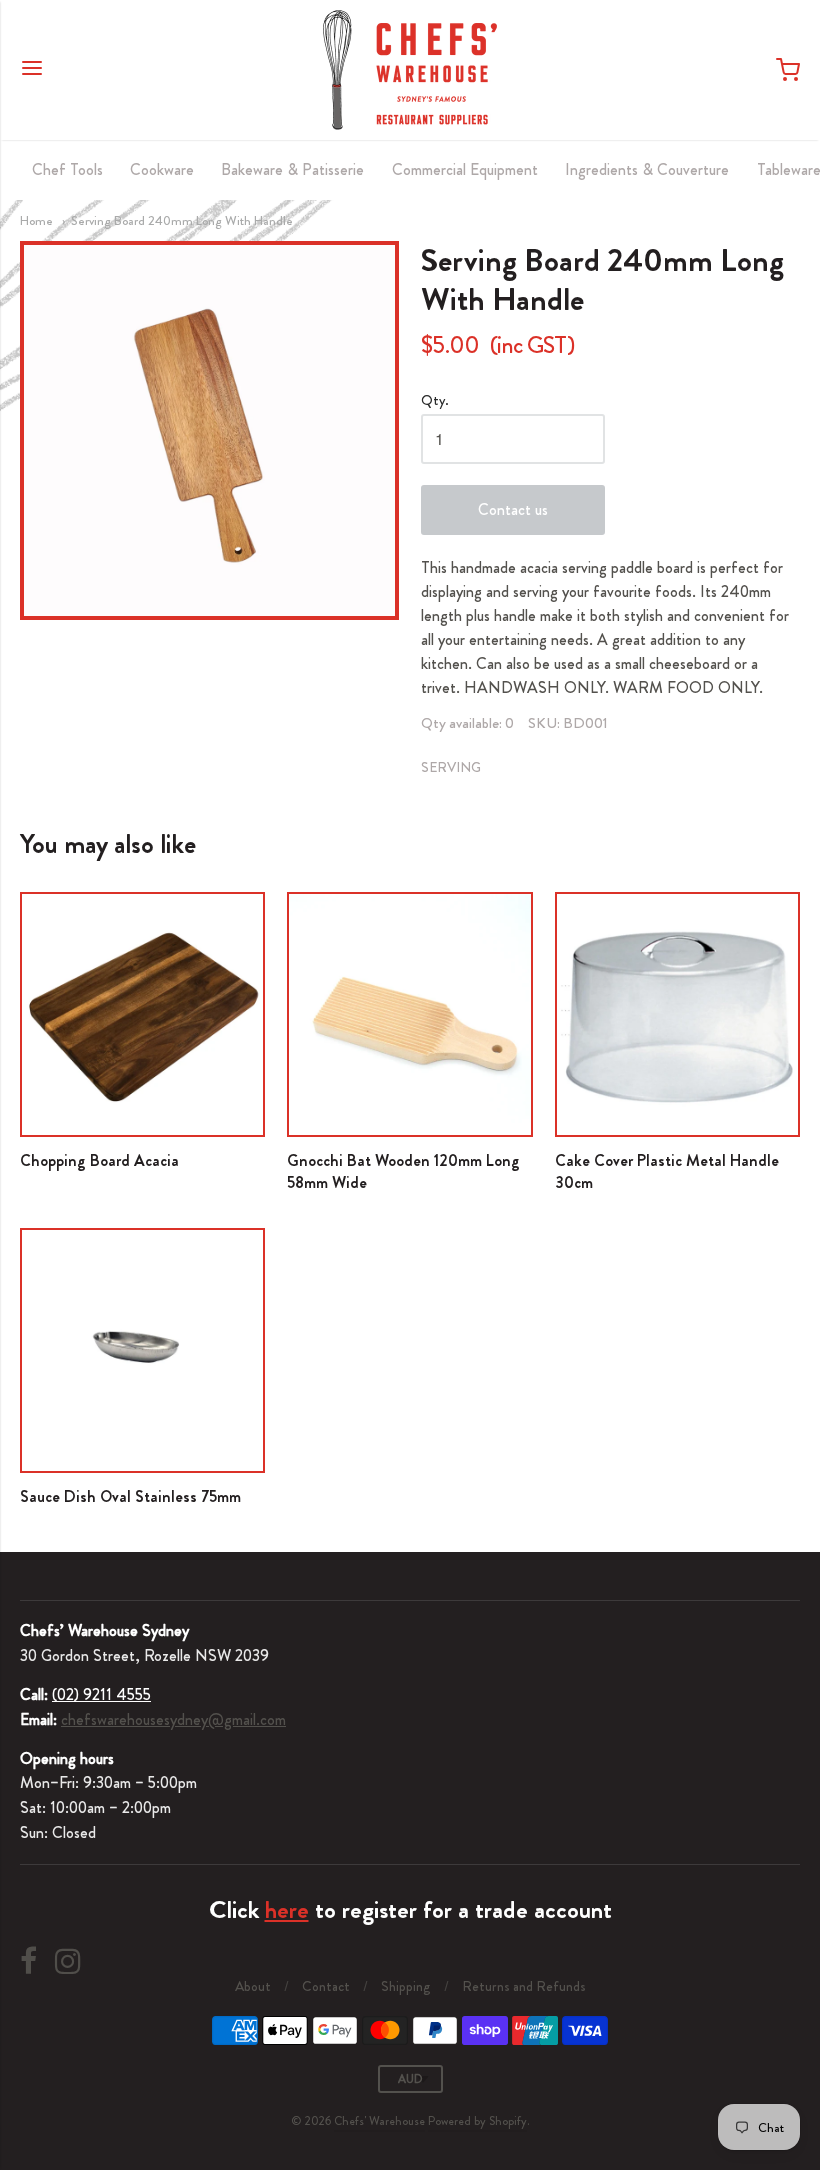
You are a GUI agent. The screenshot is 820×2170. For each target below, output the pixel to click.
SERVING (451, 767)
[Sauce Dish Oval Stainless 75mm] (142, 1350)
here (287, 1910)
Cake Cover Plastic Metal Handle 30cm (667, 1171)
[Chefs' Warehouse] (410, 70)
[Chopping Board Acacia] (142, 1014)
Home (36, 220)
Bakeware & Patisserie (292, 169)
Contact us (513, 509)
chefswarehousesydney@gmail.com (173, 1719)
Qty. (435, 401)
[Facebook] (28, 1961)
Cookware (162, 169)
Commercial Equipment (465, 169)
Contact (326, 1986)
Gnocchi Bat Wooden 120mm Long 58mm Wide (403, 1171)
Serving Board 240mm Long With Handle (182, 220)
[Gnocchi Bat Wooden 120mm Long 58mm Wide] (409, 1014)
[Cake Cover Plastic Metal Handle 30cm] (677, 1014)
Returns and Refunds (524, 1986)
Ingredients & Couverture (647, 169)
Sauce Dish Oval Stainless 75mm (130, 1496)
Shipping (406, 1986)
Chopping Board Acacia (99, 1160)
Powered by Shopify (477, 2121)
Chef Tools (67, 169)
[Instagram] (68, 1961)
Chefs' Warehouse (379, 2121)
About (253, 1986)
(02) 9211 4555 (101, 1694)
